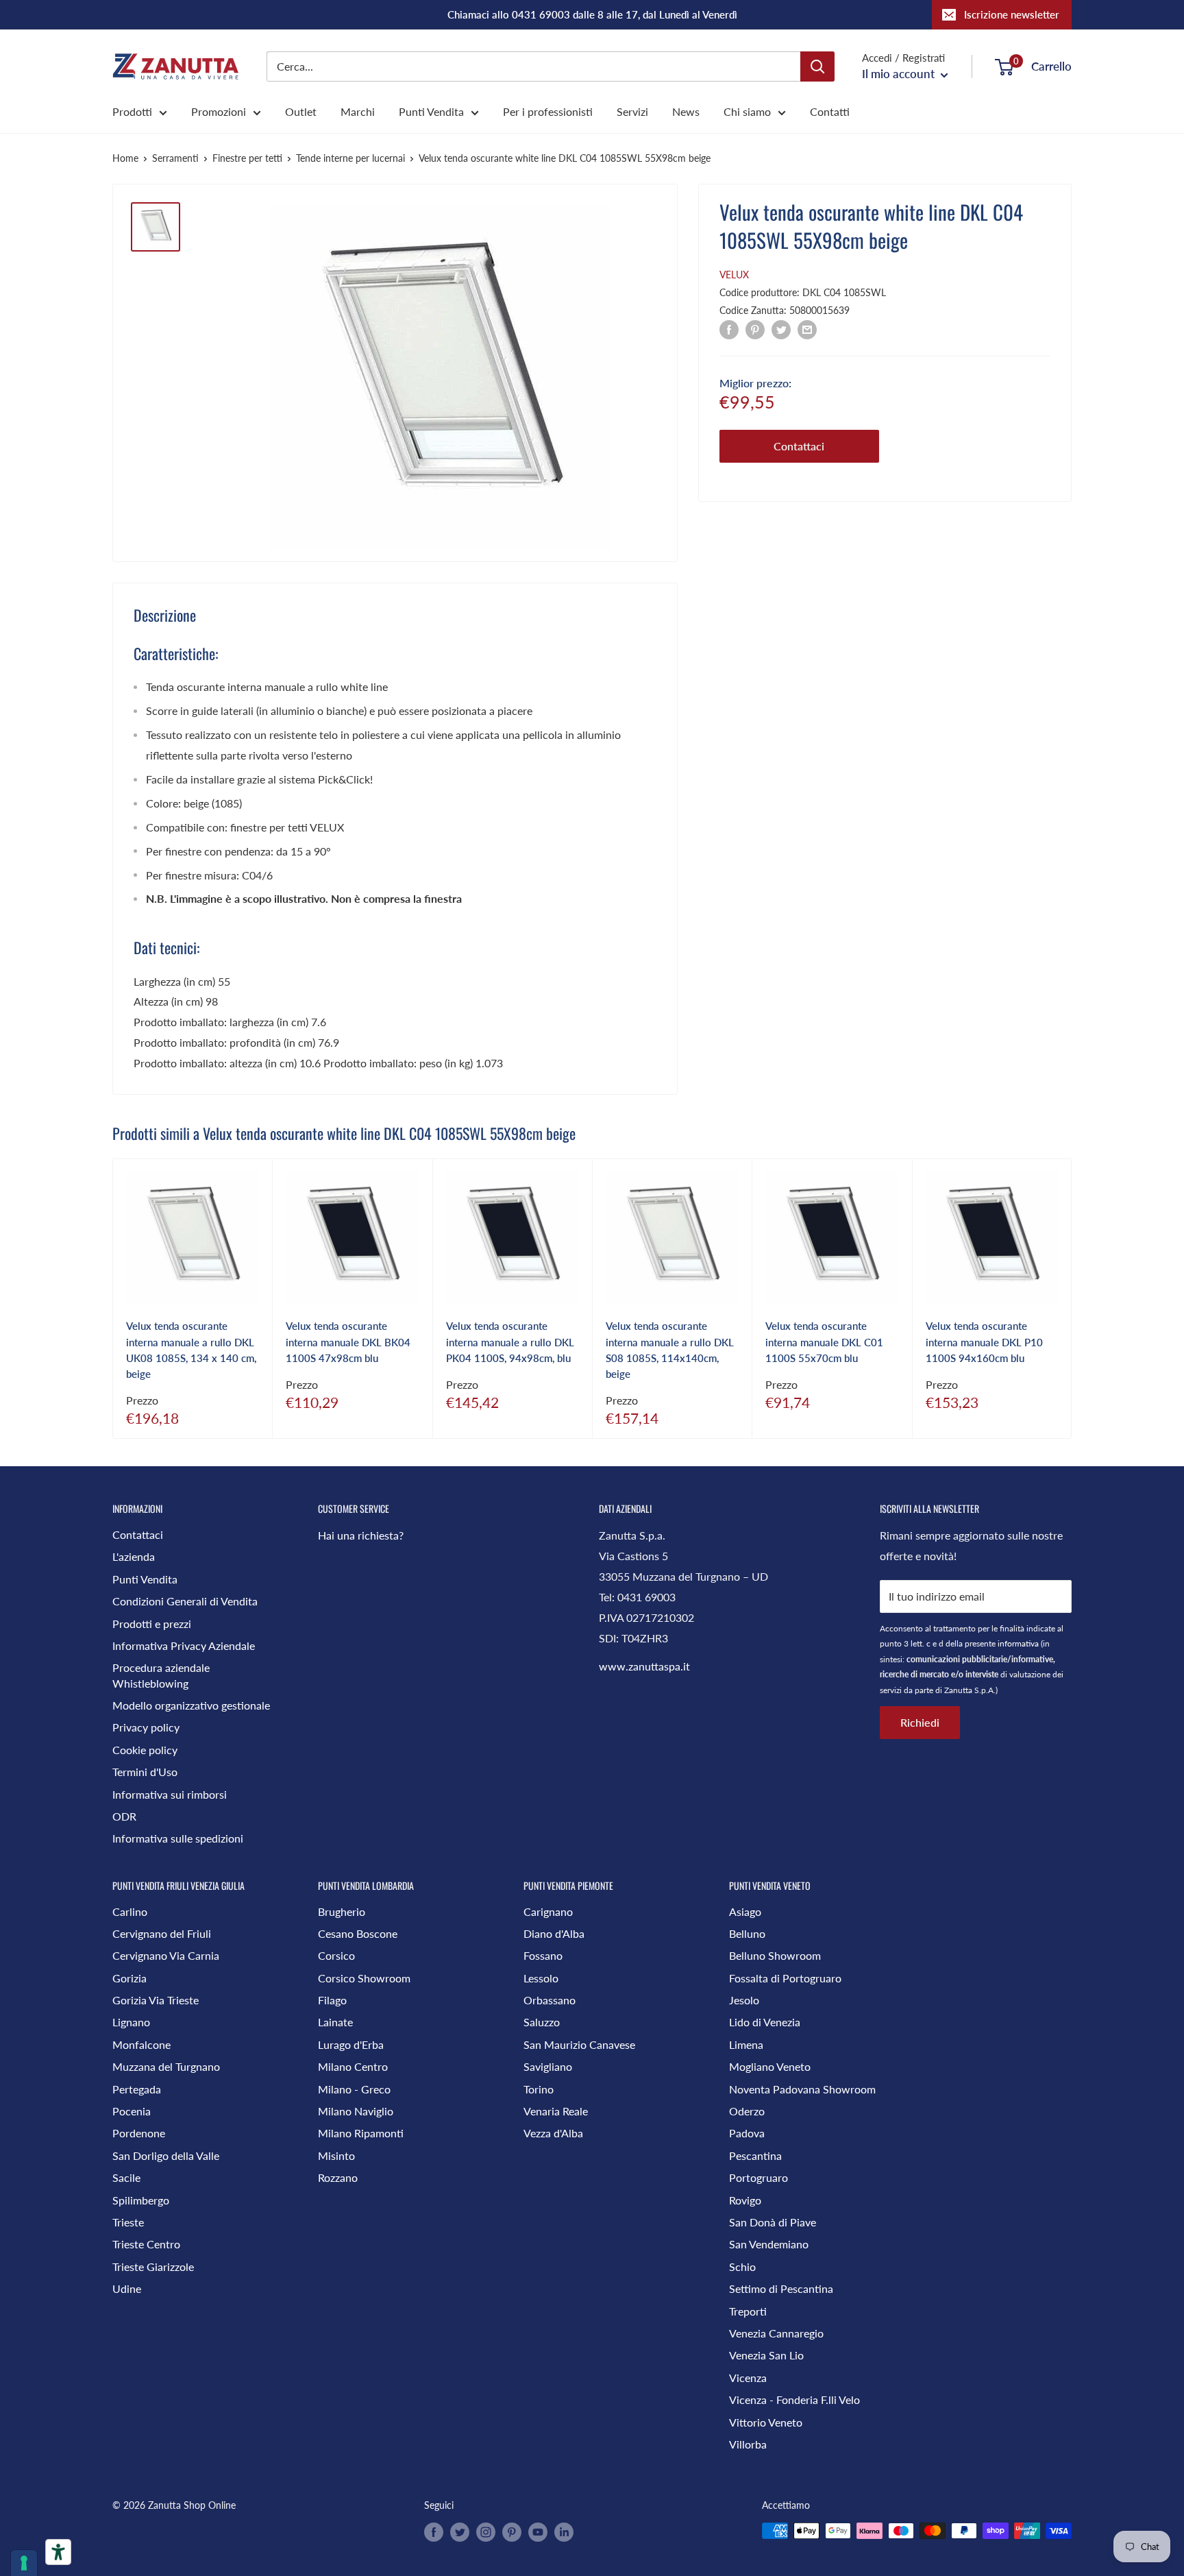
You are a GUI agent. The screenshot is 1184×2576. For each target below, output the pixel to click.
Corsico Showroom (364, 1978)
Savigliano (548, 2066)
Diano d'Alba (554, 1933)
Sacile (126, 2177)
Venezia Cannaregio (776, 2333)
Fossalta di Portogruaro (785, 1978)
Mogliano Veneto (770, 2066)
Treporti (748, 2311)
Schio (742, 2267)
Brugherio (342, 1911)
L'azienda (134, 1556)
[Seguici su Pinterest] (512, 2532)
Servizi (632, 111)
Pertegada (137, 2089)
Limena (746, 2044)
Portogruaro (758, 2177)
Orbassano (550, 2000)
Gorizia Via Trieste (156, 2000)
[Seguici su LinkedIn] (564, 2532)
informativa (1018, 1643)
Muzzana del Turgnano (166, 2066)
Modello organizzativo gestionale (191, 1705)
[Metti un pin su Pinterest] (755, 329)
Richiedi (920, 1722)
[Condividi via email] (807, 329)
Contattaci (799, 446)
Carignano (548, 1911)
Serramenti (175, 158)
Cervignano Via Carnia (166, 1955)
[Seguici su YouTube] (538, 2532)
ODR (124, 1816)
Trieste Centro (146, 2244)
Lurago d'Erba (351, 2044)
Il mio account (900, 74)
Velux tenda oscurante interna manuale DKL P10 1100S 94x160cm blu (984, 1342)
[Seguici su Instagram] (486, 2532)
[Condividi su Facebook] (729, 329)
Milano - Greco (354, 2089)
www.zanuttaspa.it (644, 1666)
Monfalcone (141, 2044)
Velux (734, 275)
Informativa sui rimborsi (170, 1794)
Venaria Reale (556, 2111)
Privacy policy (146, 1727)
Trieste (128, 2222)
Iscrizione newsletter (1012, 14)
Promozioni (219, 111)
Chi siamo (747, 111)
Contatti (830, 111)
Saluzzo (542, 2022)
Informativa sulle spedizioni (178, 1838)
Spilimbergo (141, 2200)
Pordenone (139, 2133)
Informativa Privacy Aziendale (184, 1645)
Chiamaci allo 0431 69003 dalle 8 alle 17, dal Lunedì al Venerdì (592, 14)
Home (125, 158)
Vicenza (748, 2378)
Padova (747, 2133)
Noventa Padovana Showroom (802, 2089)
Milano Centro (353, 2066)
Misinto (336, 2155)
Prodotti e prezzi (152, 1624)
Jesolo (744, 2000)
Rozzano (338, 2177)
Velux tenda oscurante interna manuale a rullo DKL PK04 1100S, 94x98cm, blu (510, 1342)
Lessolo (541, 1978)
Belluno (747, 1933)
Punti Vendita (431, 111)
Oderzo (747, 2111)
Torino (539, 2089)
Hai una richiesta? (361, 1535)
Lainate (335, 2022)
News (686, 111)
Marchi (358, 111)
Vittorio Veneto (766, 2422)
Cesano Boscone (358, 1933)
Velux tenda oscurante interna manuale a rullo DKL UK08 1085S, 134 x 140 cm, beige (191, 1350)
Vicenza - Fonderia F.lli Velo (794, 2399)
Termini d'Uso (145, 1772)
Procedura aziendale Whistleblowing (161, 1675)
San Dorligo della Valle (166, 2155)
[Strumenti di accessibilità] (58, 2552)
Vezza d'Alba (553, 2133)
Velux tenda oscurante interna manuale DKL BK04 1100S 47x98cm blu (348, 1342)
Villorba (748, 2444)
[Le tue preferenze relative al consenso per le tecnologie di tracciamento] (24, 2563)
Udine (127, 2288)
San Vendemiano (769, 2244)
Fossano (543, 1955)
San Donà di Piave (773, 2222)
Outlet (301, 111)
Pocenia (132, 2111)
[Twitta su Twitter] (781, 329)
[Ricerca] (817, 66)
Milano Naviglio (356, 2111)
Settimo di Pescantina (781, 2288)
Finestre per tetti (247, 158)
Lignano (131, 2022)
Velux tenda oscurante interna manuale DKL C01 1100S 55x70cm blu (824, 1342)
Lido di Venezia (765, 2022)
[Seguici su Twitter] (460, 2532)
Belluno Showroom (775, 1955)
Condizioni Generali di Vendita (185, 1601)
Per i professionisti (548, 111)
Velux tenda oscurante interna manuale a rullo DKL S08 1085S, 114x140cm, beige (670, 1350)
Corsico (336, 1955)
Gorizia (129, 1978)
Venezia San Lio (766, 2355)
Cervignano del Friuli (162, 1933)
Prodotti (132, 111)
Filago (332, 2000)
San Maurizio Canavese (579, 2044)
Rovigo (745, 2200)
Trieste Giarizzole (153, 2267)
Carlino (130, 1911)
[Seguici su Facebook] (434, 2532)
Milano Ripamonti (361, 2133)
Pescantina (755, 2155)
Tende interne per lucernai (350, 158)
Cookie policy (145, 1750)
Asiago (745, 1911)
